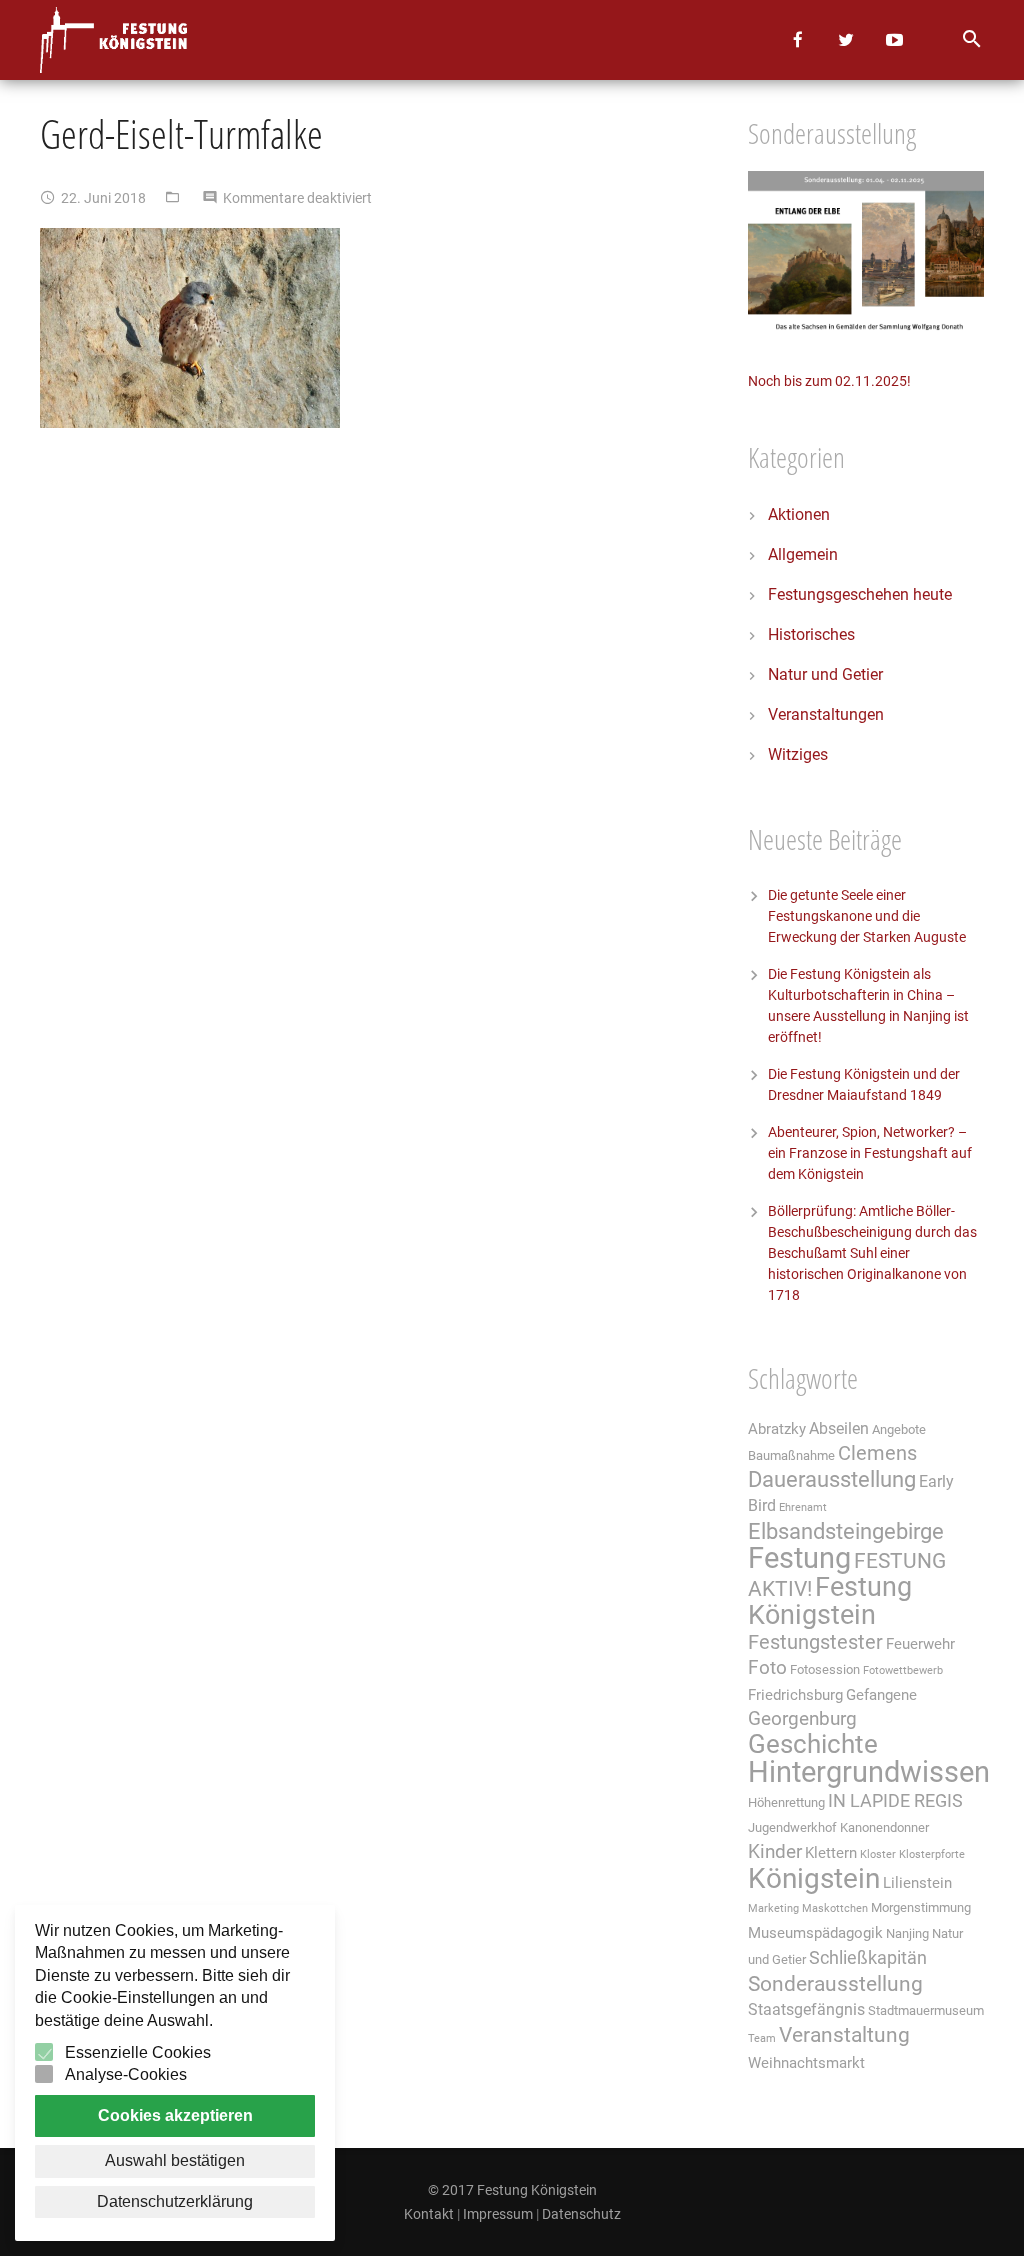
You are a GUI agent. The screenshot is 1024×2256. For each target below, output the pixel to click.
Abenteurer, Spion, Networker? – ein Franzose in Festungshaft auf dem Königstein (870, 1153)
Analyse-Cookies (126, 2074)
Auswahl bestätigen (175, 2160)
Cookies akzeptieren (175, 2115)
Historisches (811, 634)
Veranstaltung (844, 2034)
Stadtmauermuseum (926, 2010)
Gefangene (881, 1695)
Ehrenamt (803, 1507)
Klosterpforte (932, 1854)
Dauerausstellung (832, 1479)
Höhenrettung (786, 1802)
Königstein (814, 1878)
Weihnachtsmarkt (806, 2063)
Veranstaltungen (826, 714)
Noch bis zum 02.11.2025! (829, 381)
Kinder (775, 1852)
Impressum (498, 2214)
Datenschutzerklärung (175, 2201)
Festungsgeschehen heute (860, 594)
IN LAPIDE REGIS (895, 1801)
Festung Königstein (830, 1601)
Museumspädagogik (815, 1933)
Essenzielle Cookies (138, 2052)
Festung (799, 1558)
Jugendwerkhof (792, 1827)
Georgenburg (802, 1719)
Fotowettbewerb (903, 1670)
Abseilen (839, 1428)
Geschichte (813, 1744)
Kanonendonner (884, 1827)
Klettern (831, 1853)
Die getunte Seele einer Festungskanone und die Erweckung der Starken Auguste (867, 916)
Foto (767, 1668)
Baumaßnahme (791, 1455)
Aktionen (799, 514)
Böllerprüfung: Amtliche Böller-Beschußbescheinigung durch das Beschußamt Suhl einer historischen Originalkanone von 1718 (872, 1253)
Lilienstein (917, 1883)
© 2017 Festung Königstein (512, 2190)
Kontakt (429, 2214)
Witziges (798, 754)
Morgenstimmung (921, 1907)
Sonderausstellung (835, 1984)
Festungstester (815, 1642)
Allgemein (803, 554)
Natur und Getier (825, 674)
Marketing (773, 1908)
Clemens (877, 1453)
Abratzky (777, 1429)
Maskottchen (835, 1908)
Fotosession (825, 1669)
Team (762, 2038)
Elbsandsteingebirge (846, 1531)
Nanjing (907, 1933)
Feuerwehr (920, 1644)
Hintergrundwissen (869, 1772)
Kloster (878, 1854)
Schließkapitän (868, 1958)
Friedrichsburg (795, 1695)
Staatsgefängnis (806, 2009)
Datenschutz (581, 2214)
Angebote (899, 1429)
